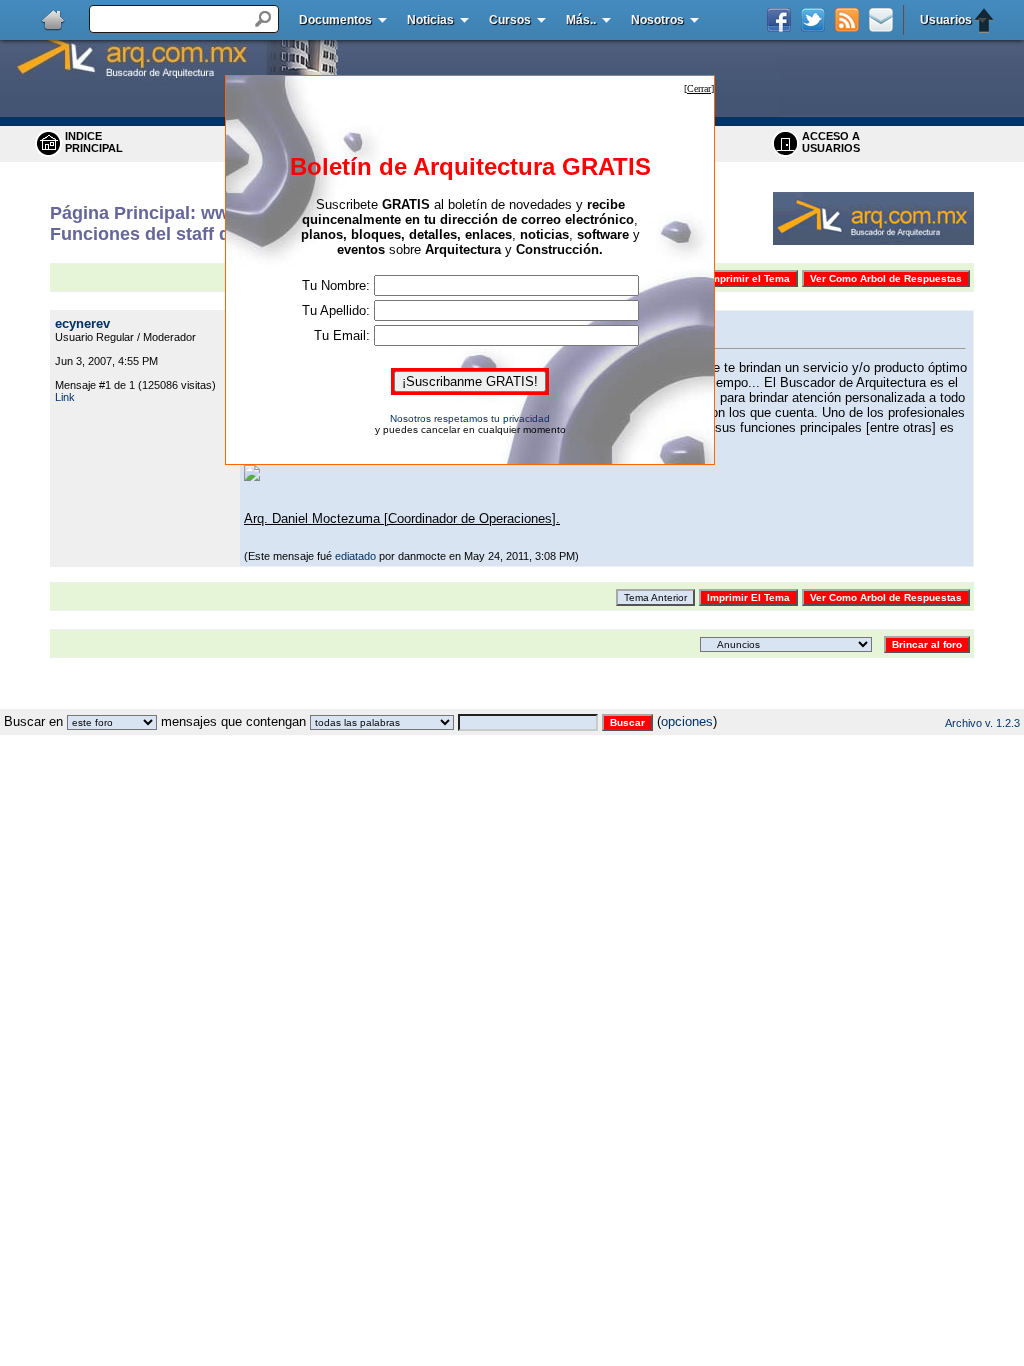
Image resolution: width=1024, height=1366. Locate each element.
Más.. (581, 20)
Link (65, 397)
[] (699, 88)
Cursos (510, 20)
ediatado (355, 556)
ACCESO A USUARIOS (831, 142)
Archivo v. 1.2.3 (982, 723)
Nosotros (657, 20)
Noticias (430, 20)
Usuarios (946, 20)
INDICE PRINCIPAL (94, 142)
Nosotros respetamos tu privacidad (470, 418)
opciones (687, 721)
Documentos (335, 20)
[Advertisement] (512, 701)
